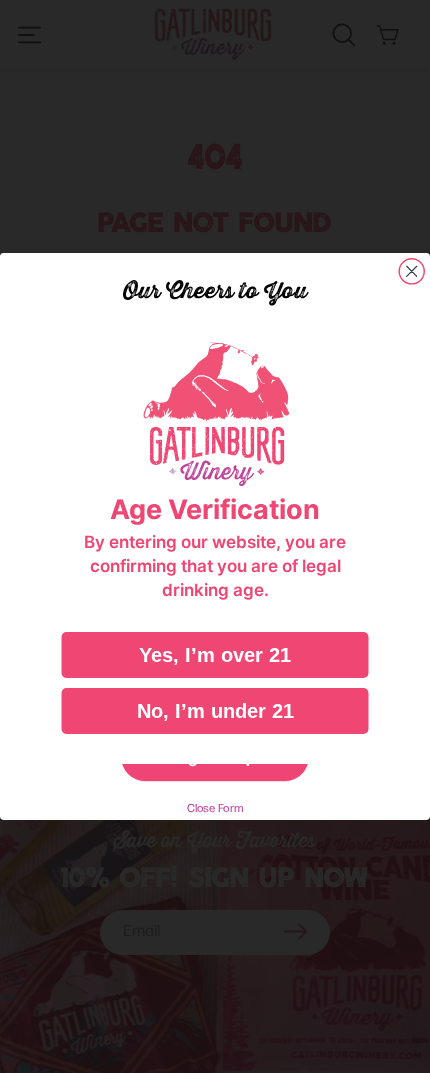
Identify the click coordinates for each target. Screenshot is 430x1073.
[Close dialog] (411, 271)
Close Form (215, 807)
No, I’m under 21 (215, 711)
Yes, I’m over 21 (215, 655)
